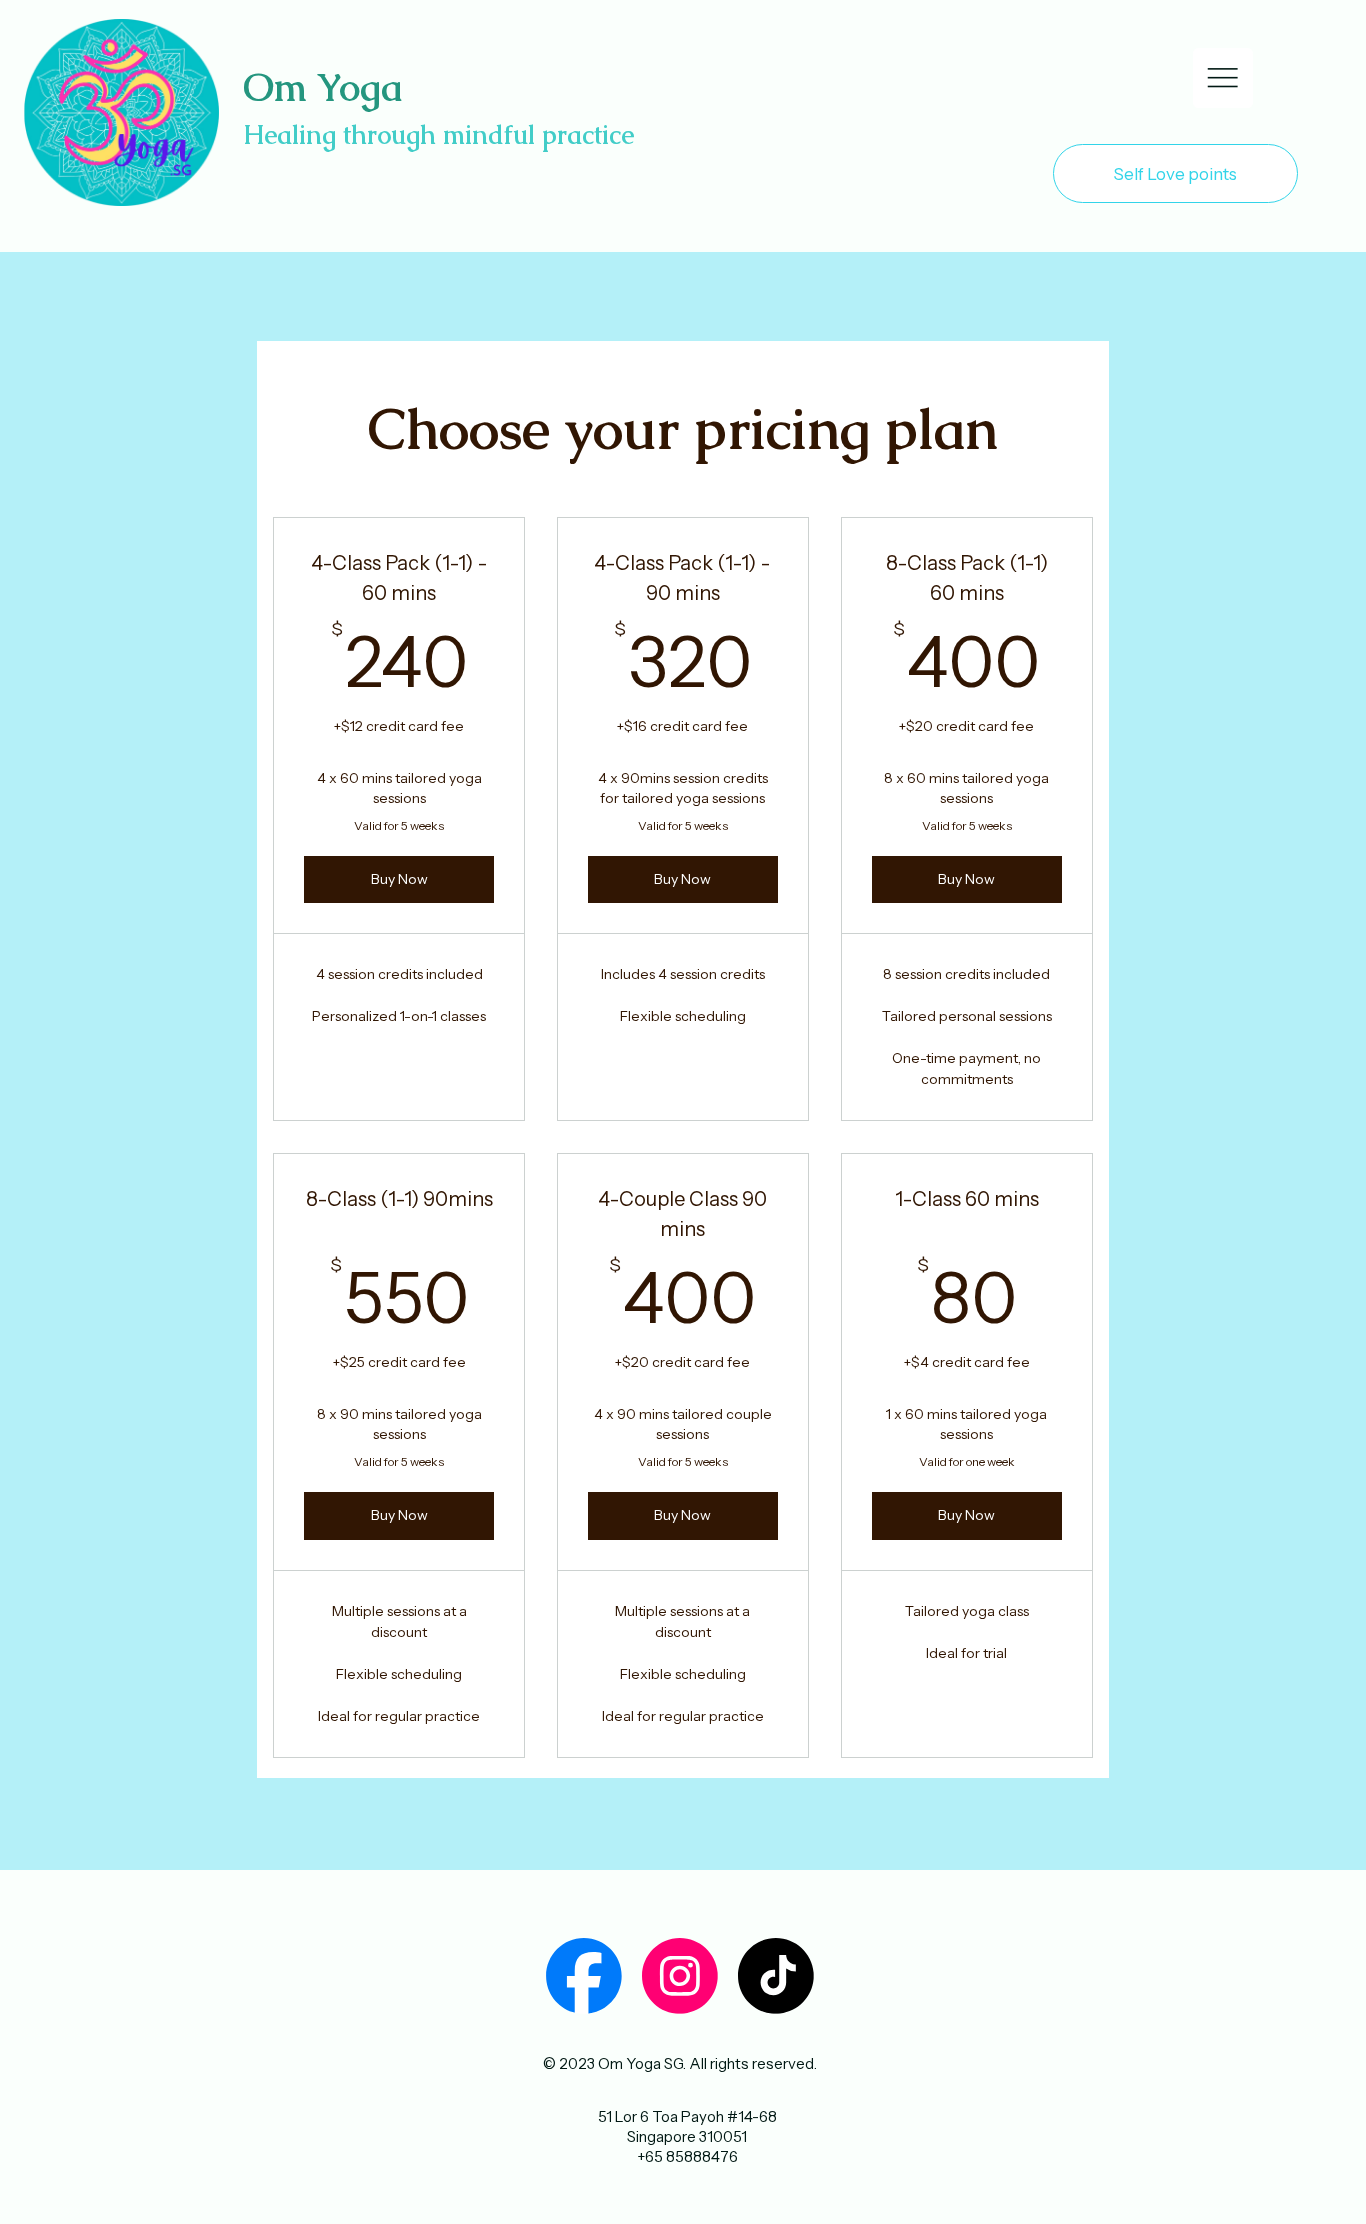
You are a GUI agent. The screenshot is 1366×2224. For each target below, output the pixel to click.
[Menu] (1223, 78)
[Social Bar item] (584, 1976)
